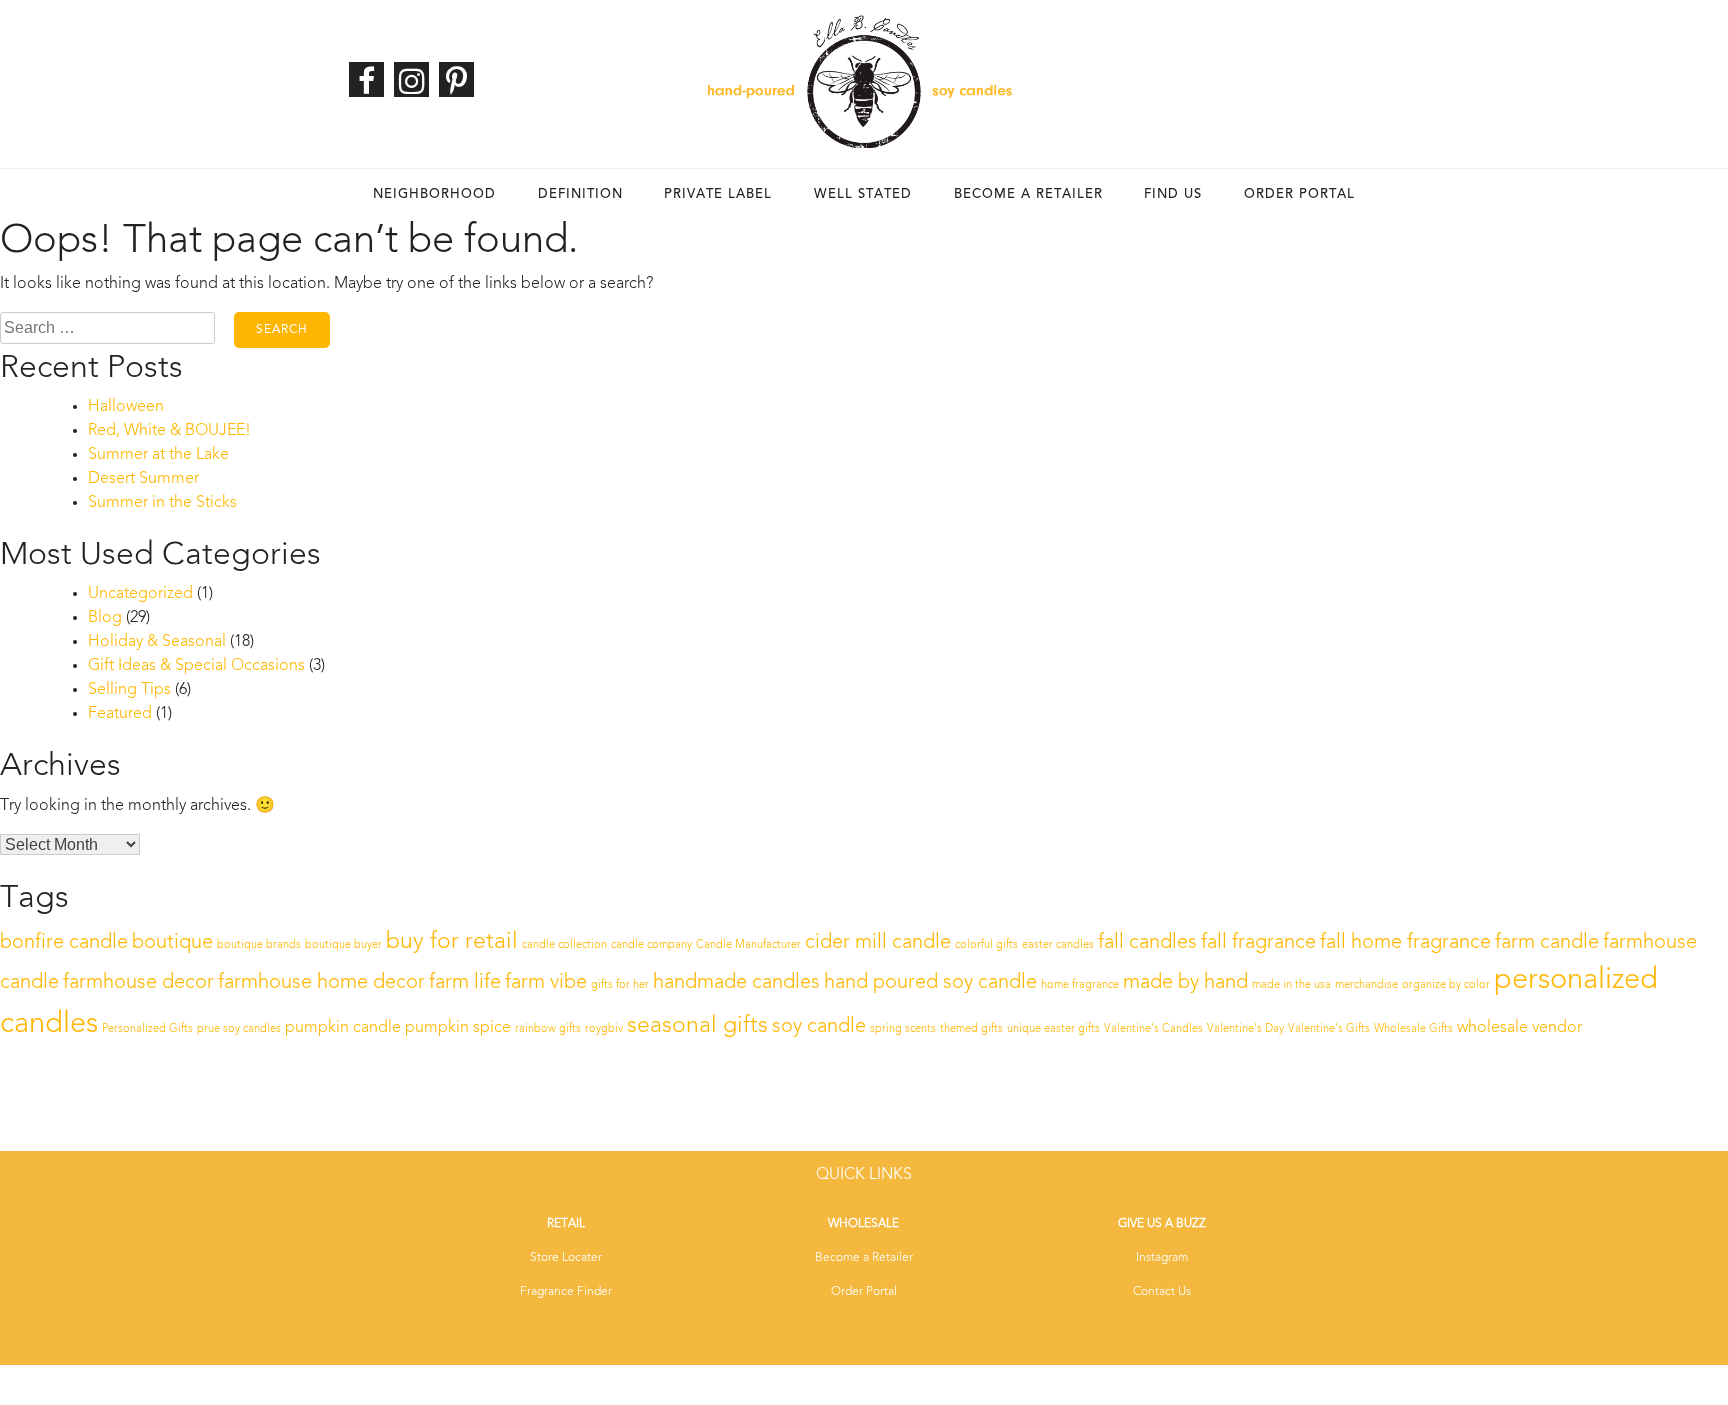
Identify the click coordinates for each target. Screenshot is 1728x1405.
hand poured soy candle (930, 983)
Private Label (718, 194)
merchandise (1366, 985)
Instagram (1162, 1258)
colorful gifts (986, 945)
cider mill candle (878, 943)
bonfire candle (64, 943)
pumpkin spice (458, 1028)
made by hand (1185, 983)
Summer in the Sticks (162, 503)
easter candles (1058, 945)
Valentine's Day (1245, 1029)
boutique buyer (343, 945)
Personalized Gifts (147, 1029)
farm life (465, 983)
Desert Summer (143, 479)
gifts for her (620, 985)
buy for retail (452, 942)
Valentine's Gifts (1329, 1029)
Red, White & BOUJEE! (169, 431)
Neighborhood (434, 194)
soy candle (819, 1027)
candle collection (564, 945)
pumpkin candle (343, 1028)
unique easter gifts (1053, 1029)
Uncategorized (140, 594)
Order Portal (1299, 194)
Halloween (126, 407)
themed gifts (971, 1029)
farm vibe (546, 983)
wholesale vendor (1519, 1028)
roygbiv (604, 1029)
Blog (105, 618)
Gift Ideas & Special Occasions (196, 666)
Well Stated (863, 194)
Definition (580, 194)
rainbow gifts (548, 1029)
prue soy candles (239, 1029)
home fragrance (1080, 985)
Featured (120, 714)
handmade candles (736, 983)
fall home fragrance (1405, 943)
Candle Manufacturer (748, 945)
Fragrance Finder (566, 1292)
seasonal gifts (697, 1026)
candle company (651, 945)
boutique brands (259, 945)
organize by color (1446, 985)
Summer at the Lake (158, 455)
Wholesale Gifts (1413, 1029)
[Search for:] (107, 328)
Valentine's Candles (1153, 1029)
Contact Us (1162, 1292)
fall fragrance (1258, 943)
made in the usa (1291, 985)
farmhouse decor (138, 983)
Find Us (1173, 194)
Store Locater (566, 1258)
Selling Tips (129, 690)
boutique (172, 943)
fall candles (1147, 943)
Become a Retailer (1028, 194)
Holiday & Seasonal (157, 642)
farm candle (1547, 943)
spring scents (903, 1029)
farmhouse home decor (321, 983)
